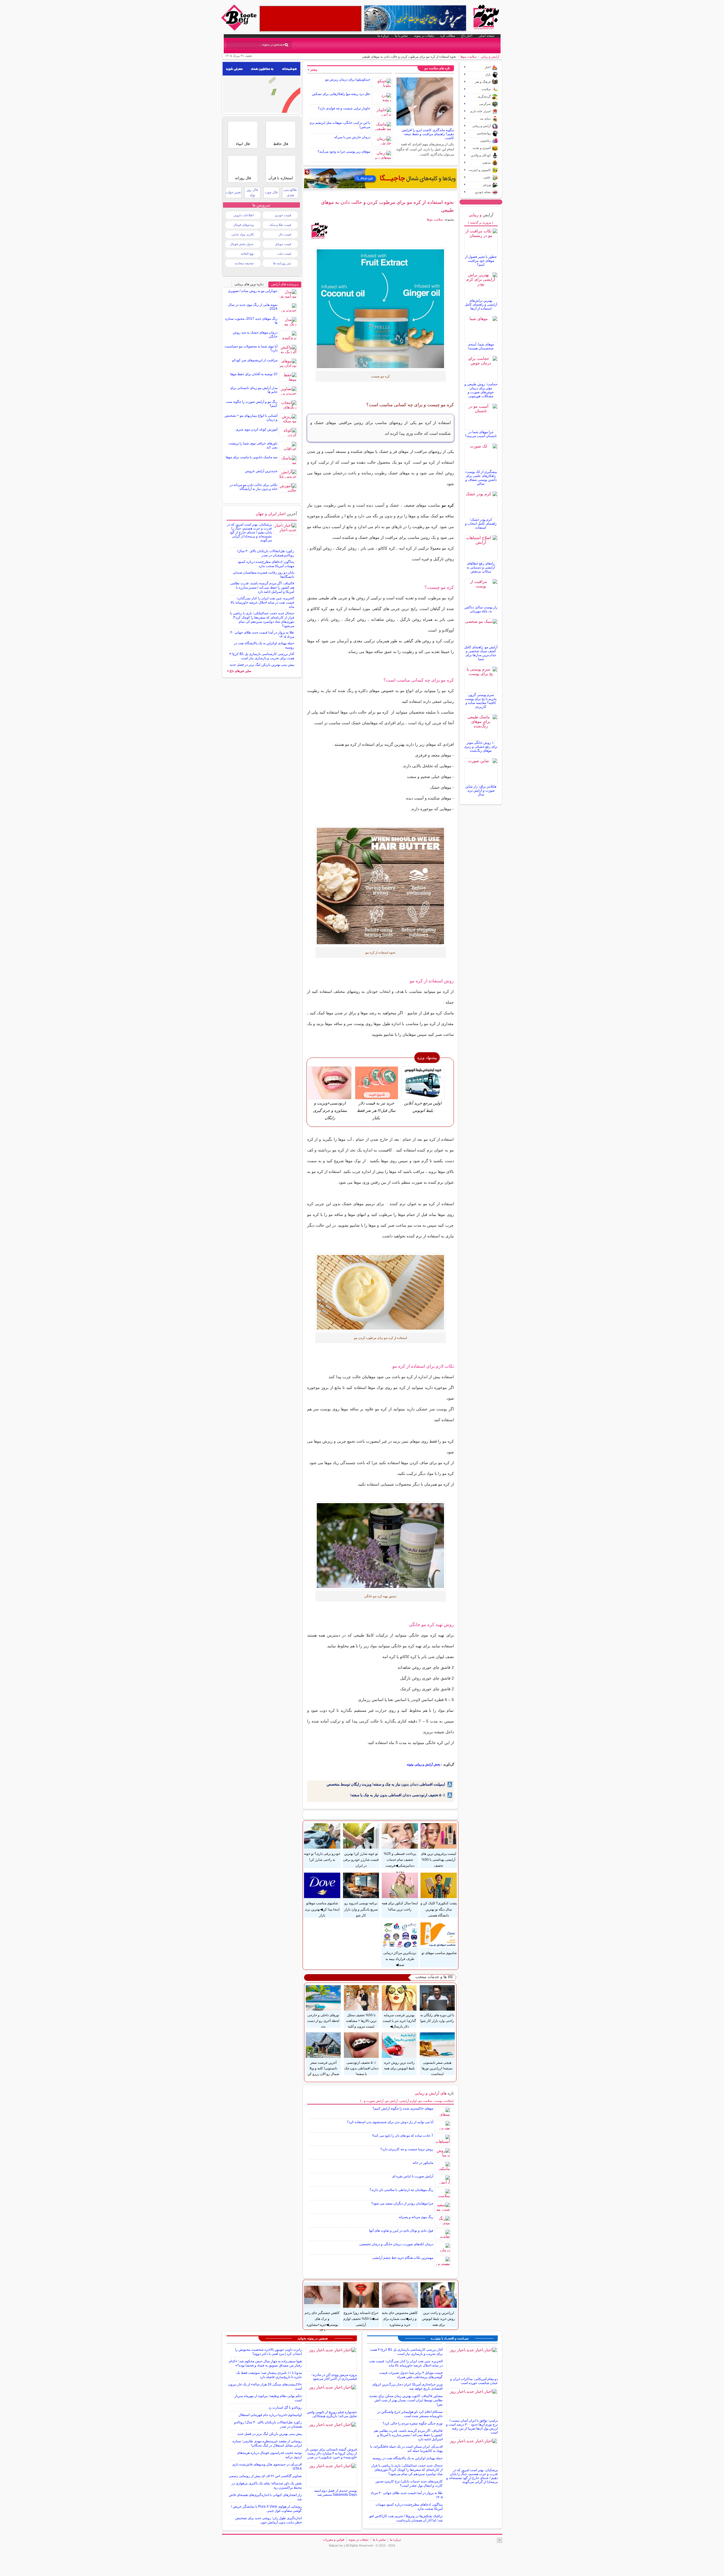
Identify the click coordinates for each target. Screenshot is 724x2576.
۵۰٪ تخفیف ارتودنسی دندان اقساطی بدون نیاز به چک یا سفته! (398, 1795)
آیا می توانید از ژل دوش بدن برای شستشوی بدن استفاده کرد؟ (390, 2122)
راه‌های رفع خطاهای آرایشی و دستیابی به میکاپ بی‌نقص (481, 567)
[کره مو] (381, 309)
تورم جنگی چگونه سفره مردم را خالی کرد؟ (413, 2423)
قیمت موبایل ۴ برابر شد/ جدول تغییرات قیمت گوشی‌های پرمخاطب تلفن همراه (411, 2375)
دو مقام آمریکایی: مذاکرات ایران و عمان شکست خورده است (474, 2381)
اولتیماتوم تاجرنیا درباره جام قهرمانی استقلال (270, 2415)
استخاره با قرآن (281, 178)
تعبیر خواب (233, 192)
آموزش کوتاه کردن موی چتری (257, 429)
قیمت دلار (285, 234)
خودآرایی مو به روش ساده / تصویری (253, 291)
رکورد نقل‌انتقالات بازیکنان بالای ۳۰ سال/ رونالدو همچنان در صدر (266, 553)
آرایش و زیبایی (490, 57)
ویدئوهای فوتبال (244, 225)
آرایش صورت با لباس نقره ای (413, 2176)
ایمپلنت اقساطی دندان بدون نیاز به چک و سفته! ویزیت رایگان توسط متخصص (386, 1784)
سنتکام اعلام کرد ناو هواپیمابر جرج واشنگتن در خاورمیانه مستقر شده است (410, 2414)
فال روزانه (243, 178)
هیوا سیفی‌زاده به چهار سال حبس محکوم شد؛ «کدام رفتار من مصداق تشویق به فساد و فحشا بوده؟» (265, 2363)
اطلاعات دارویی (244, 215)
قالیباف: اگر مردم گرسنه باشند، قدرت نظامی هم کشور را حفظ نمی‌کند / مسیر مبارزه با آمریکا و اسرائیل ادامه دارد (262, 587)
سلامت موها (468, 57)
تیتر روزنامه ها (282, 263)
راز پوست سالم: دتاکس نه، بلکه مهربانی (481, 609)
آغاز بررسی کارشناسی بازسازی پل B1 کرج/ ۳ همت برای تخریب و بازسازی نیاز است (262, 656)
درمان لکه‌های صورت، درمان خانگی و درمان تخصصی (396, 2244)
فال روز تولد (252, 192)
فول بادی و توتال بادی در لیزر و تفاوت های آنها (401, 2231)
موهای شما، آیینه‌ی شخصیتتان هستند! (481, 346)
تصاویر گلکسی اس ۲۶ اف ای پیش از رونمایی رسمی (265, 2476)
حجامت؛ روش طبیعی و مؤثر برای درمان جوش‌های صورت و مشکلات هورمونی (481, 390)
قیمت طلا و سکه (280, 225)
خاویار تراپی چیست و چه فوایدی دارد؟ (344, 108)
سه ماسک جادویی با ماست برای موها (252, 457)
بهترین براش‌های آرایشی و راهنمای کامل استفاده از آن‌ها (481, 304)
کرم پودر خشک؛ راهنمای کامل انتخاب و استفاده (481, 524)
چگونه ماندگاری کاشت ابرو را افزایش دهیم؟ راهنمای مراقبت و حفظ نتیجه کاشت (428, 134)
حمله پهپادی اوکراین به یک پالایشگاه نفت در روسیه (408, 2458)
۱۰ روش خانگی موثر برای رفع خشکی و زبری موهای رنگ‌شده (481, 747)
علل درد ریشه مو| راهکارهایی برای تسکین (341, 94)
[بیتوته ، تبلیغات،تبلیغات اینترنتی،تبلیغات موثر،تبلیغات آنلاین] (311, 19)
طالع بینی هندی (290, 192)
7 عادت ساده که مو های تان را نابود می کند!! (403, 2136)
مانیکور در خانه (423, 2163)
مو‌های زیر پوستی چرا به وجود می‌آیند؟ (344, 152)
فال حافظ (281, 144)
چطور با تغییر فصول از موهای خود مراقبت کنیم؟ (481, 261)
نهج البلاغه (247, 254)
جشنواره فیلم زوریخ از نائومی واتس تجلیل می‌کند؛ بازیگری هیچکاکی (332, 2414)
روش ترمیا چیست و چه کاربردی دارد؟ (407, 2149)
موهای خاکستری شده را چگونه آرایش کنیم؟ (403, 2108)
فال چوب (271, 192)
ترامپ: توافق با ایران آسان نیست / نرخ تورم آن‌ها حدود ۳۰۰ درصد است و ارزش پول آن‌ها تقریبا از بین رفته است (472, 2426)
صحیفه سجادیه (244, 263)
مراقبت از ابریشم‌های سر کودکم (255, 360)
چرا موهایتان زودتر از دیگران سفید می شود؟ (402, 2203)
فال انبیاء (243, 144)
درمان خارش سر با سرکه (352, 137)
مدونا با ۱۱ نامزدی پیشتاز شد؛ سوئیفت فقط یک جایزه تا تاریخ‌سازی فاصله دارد (269, 2375)
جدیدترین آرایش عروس (261, 471)
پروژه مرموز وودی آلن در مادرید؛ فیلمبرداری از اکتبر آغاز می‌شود (334, 2377)
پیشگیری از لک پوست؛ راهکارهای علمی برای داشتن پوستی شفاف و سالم (481, 478)
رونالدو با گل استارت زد (285, 2408)
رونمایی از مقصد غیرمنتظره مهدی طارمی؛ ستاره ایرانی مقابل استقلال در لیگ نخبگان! (267, 2443)
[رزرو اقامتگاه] (380, 178)
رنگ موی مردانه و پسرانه (416, 2217)
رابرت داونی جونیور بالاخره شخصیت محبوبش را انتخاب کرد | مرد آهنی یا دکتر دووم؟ (268, 2352)
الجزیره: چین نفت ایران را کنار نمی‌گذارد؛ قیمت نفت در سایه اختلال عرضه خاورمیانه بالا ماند (262, 602)
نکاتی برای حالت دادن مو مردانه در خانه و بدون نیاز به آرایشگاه (254, 487)
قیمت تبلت (284, 254)
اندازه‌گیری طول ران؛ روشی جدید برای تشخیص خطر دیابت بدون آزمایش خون (269, 2520)
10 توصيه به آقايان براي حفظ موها (254, 374)
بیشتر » (313, 70)
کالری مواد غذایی (243, 234)
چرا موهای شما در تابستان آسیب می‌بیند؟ (481, 434)
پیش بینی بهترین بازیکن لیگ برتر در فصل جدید (262, 665)
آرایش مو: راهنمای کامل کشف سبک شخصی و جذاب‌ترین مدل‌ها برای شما (481, 653)
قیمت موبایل (283, 244)
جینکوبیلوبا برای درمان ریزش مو (348, 79)
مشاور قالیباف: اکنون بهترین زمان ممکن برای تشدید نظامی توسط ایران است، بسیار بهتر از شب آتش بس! (406, 2400)
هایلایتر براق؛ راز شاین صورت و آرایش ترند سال (481, 790)
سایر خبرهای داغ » (239, 671)
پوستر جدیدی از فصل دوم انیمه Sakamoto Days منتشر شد (336, 2493)
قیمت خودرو (283, 215)
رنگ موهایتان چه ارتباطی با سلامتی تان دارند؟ (401, 2190)
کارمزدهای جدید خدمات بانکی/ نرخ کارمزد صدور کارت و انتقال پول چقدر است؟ (409, 2483)
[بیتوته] (240, 29)
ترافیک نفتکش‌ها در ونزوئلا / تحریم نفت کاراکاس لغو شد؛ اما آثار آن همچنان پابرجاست (406, 2518)
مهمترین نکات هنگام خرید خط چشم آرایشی (403, 2258)
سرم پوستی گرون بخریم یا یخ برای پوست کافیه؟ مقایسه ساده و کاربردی (481, 701)
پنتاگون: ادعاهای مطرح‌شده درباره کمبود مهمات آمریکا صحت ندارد (266, 564)
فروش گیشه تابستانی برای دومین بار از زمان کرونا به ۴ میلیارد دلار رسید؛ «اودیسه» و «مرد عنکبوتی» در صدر (331, 2453)
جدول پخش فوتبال (242, 244)
